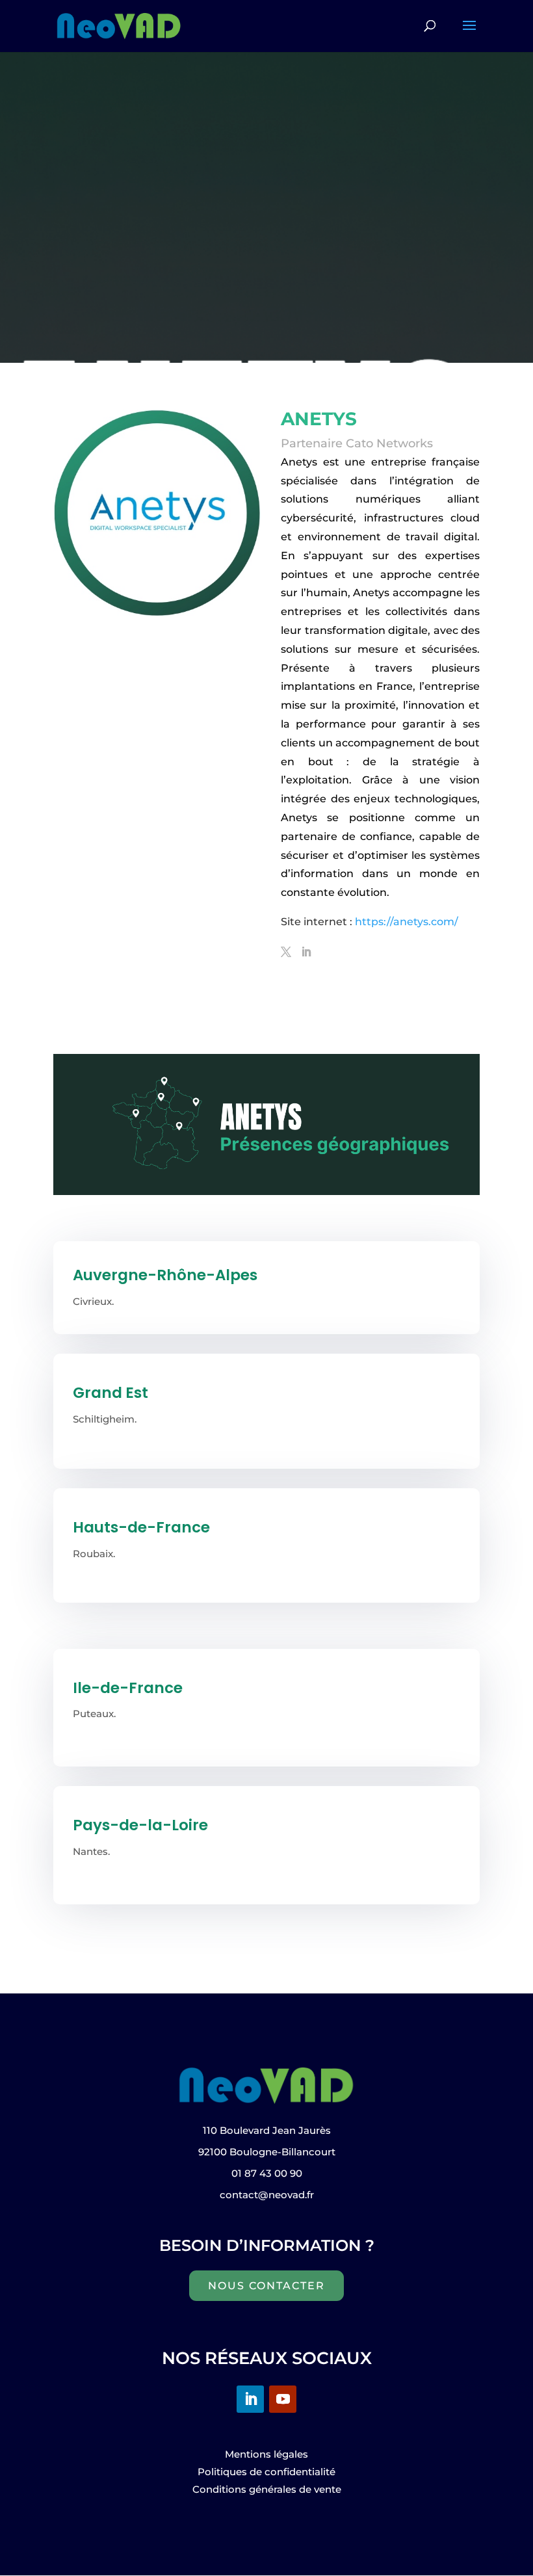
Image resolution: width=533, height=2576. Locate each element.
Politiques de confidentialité (266, 2472)
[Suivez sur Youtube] (283, 2399)
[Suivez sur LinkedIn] (250, 2399)
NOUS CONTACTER (266, 2286)
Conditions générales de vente (267, 2489)
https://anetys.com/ (408, 922)
